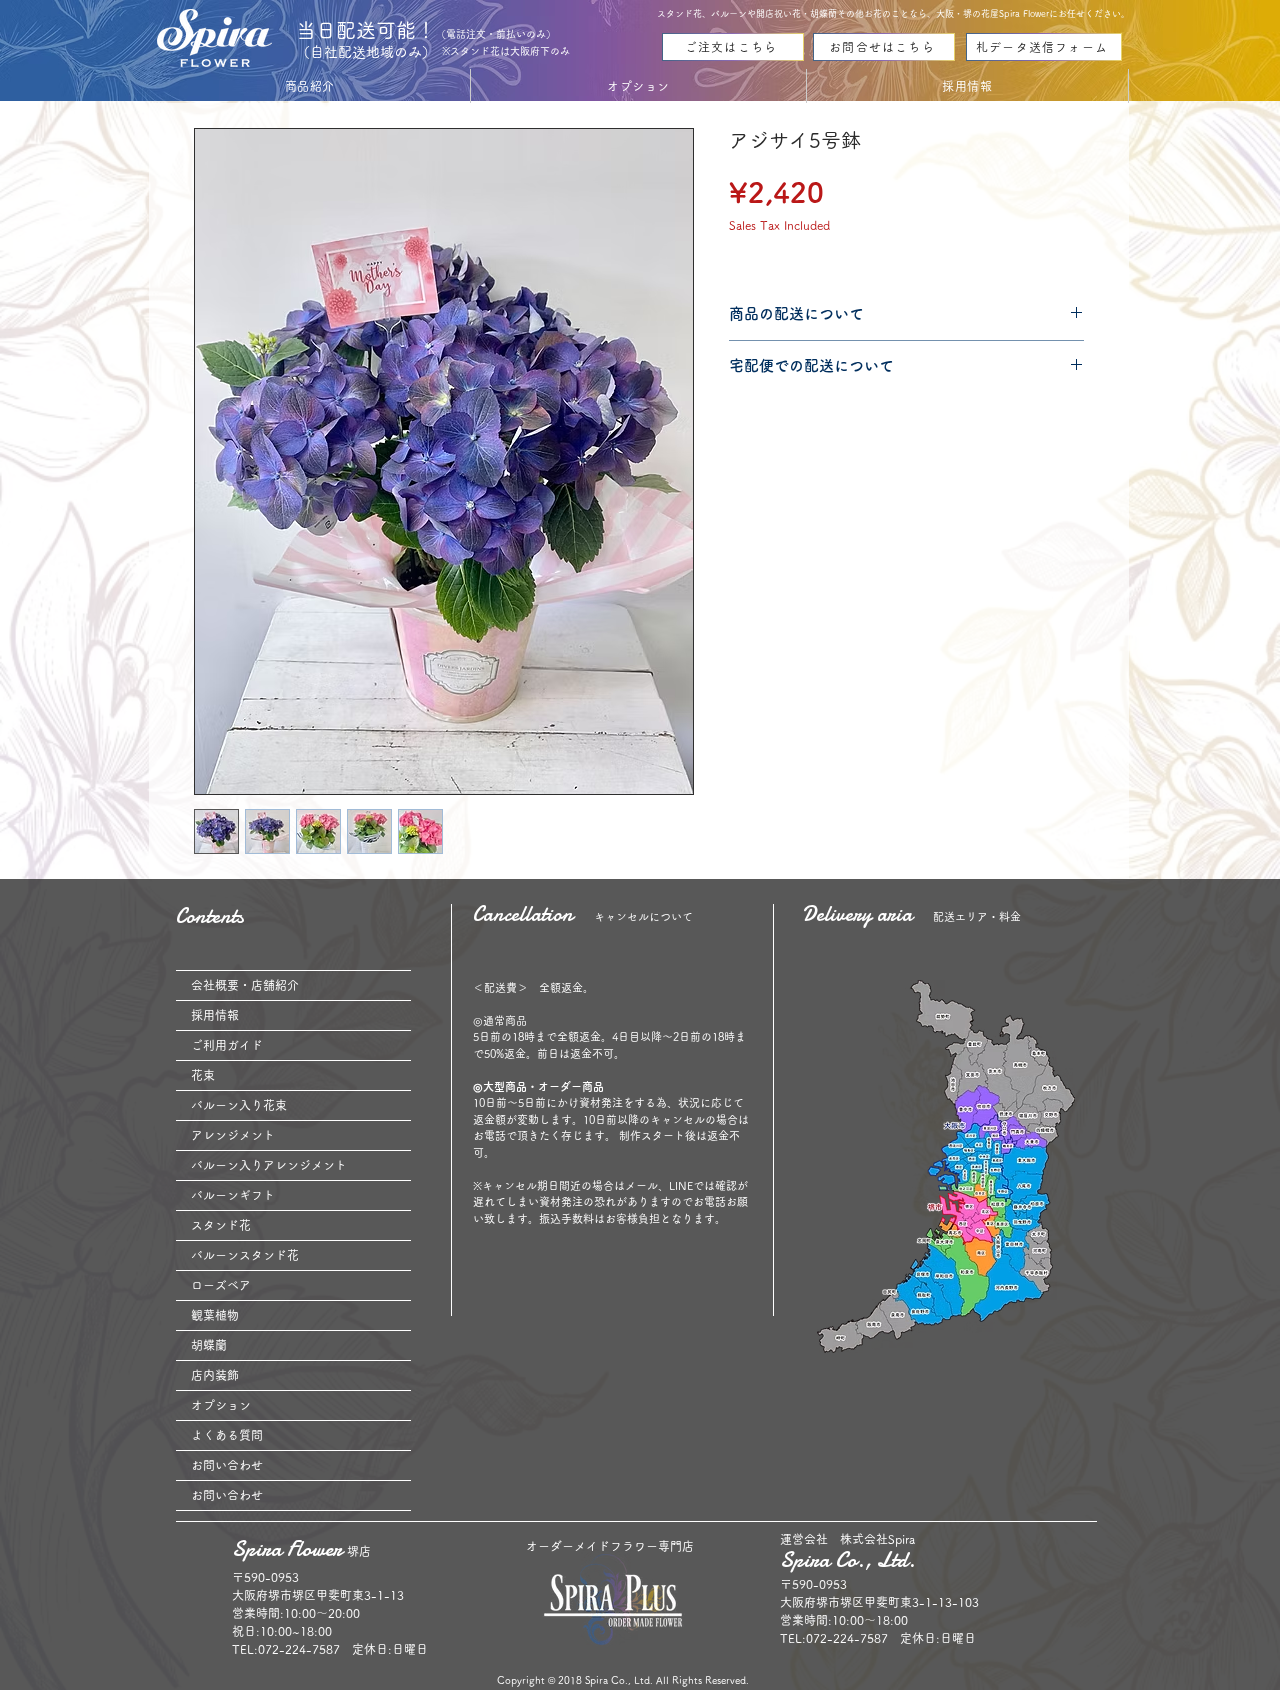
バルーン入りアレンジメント (269, 1165)
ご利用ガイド (227, 1045)
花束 (203, 1075)
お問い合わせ (227, 1465)
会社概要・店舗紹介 (245, 985)
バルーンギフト (233, 1195)
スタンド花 (221, 1225)
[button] (310, 86)
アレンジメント (233, 1135)
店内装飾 (215, 1375)
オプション (221, 1405)
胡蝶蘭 (209, 1345)
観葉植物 (215, 1315)
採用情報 (215, 1015)
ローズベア (221, 1285)
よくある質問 (227, 1435)
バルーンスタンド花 (245, 1255)
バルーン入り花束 (239, 1105)
